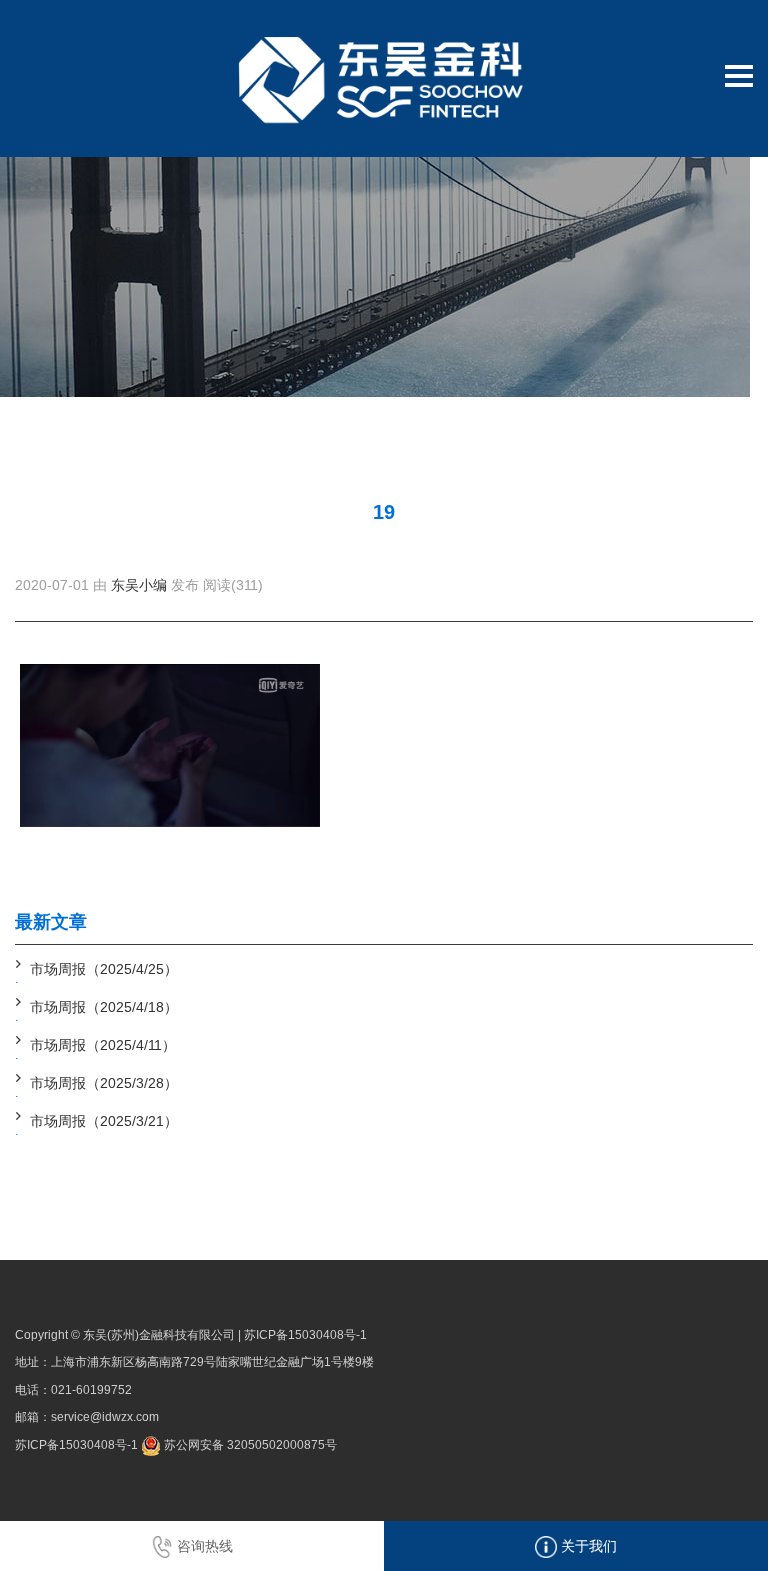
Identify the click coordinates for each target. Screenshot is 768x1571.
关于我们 (587, 1546)
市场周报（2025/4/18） (104, 1007)
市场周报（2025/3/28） (104, 1083)
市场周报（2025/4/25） (104, 969)
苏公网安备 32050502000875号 (249, 1445)
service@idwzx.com (105, 1417)
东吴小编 (139, 585)
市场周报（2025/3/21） (104, 1121)
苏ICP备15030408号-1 (305, 1335)
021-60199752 (91, 1390)
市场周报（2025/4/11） (103, 1045)
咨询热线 (203, 1546)
